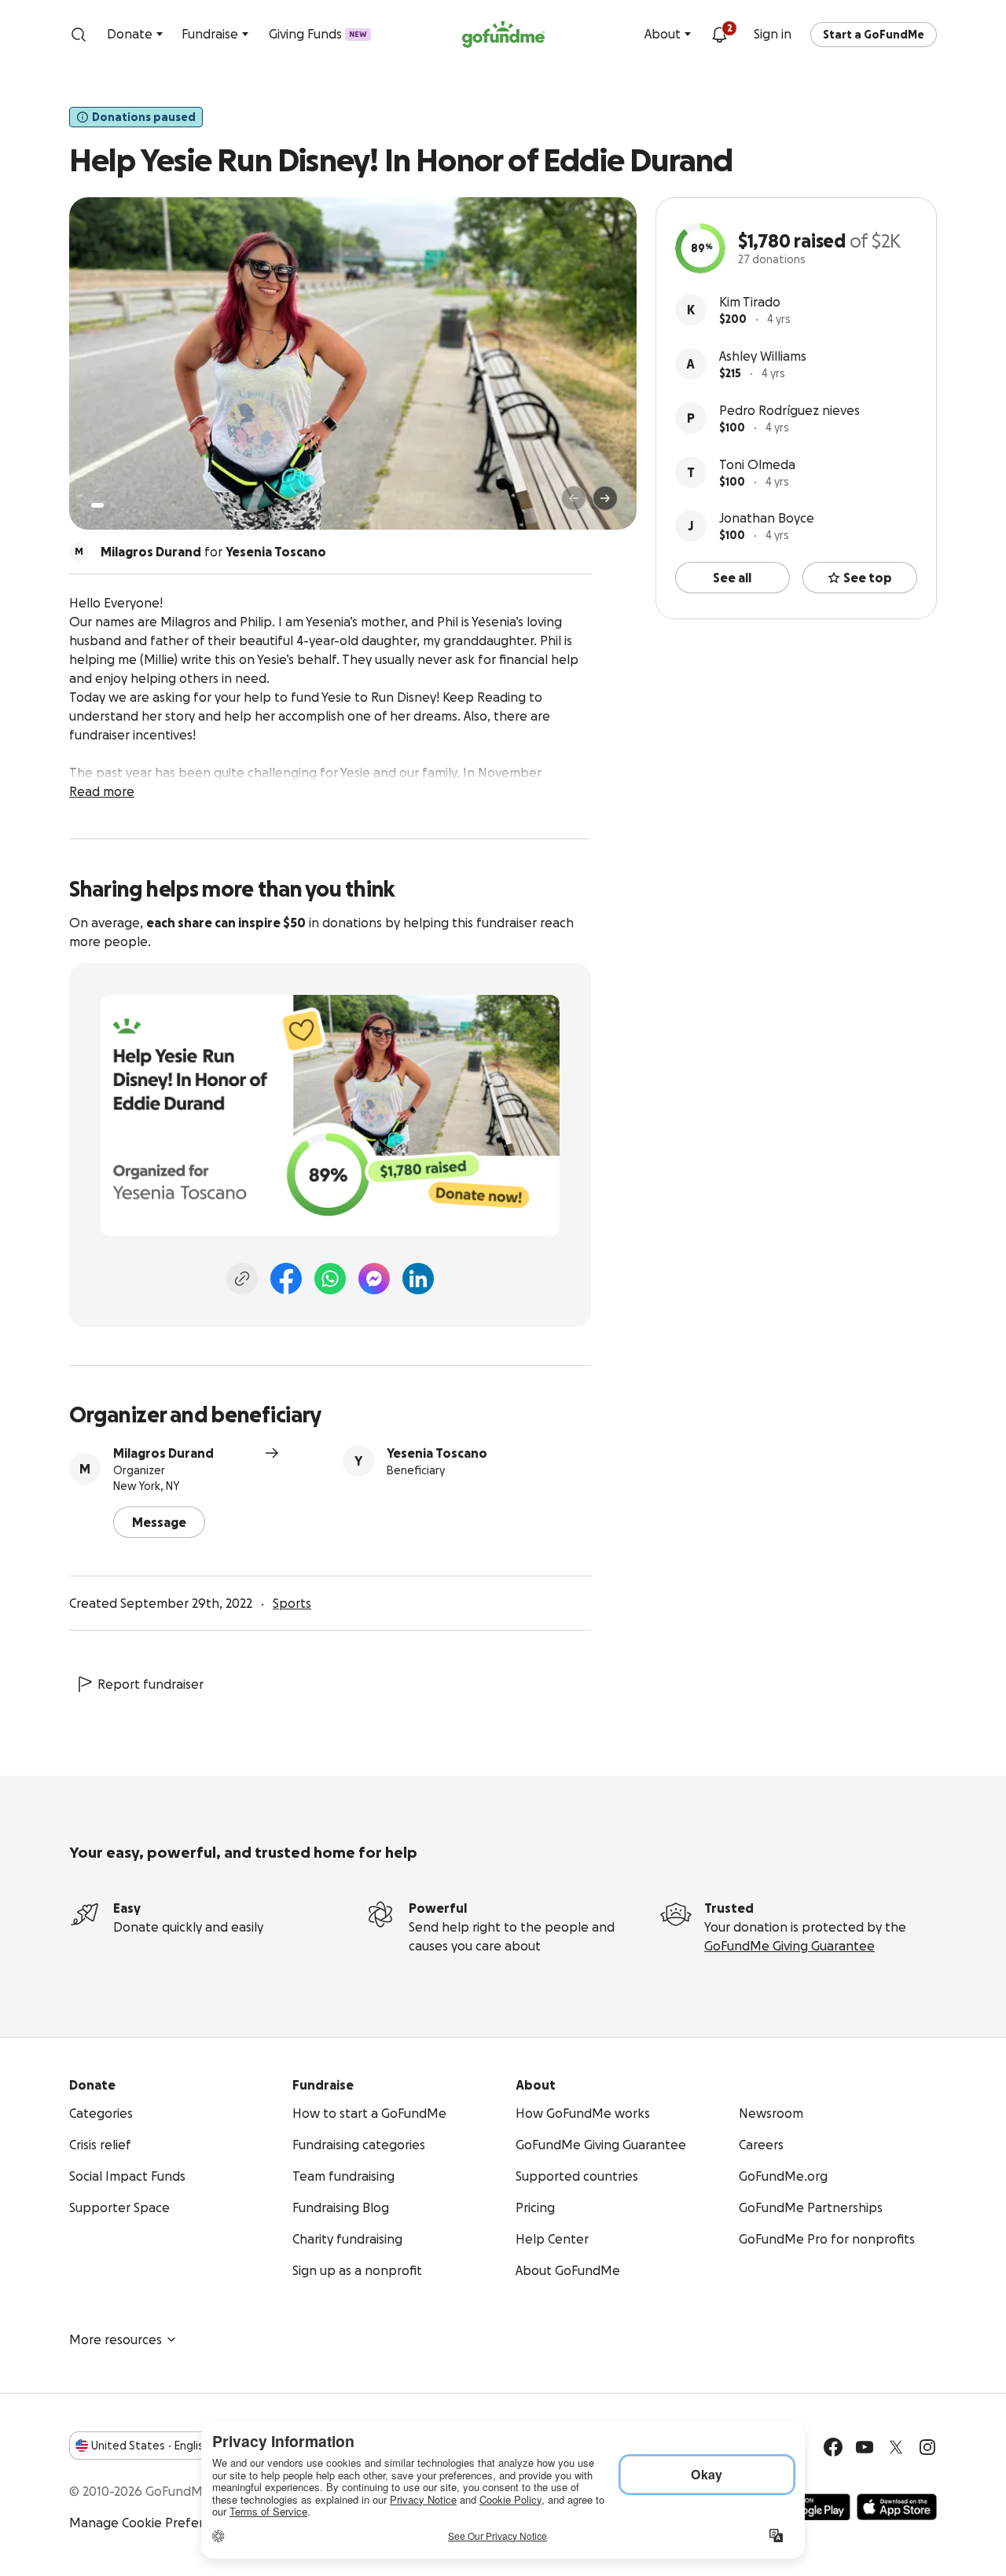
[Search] (79, 35)
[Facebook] (286, 1279)
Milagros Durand (163, 1453)
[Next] (605, 498)
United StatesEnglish (151, 2446)
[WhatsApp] (330, 1279)
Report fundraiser (151, 1684)
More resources (116, 2339)
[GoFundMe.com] (503, 35)
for (213, 552)
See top (868, 578)
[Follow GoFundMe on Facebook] (833, 2447)
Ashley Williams (763, 356)
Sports (292, 1603)
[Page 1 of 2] (97, 505)
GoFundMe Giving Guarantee (789, 1946)
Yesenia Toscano (437, 1453)
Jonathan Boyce (767, 518)
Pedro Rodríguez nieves (789, 410)
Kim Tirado (750, 302)
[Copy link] (242, 1279)
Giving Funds (318, 34)
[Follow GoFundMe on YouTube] (865, 2447)
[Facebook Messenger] (374, 1279)
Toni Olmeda (757, 464)
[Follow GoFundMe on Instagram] (927, 2447)
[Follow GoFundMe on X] (896, 2447)
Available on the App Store (897, 2507)
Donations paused (144, 117)
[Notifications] (719, 35)
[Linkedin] (418, 1279)
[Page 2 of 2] (112, 505)
